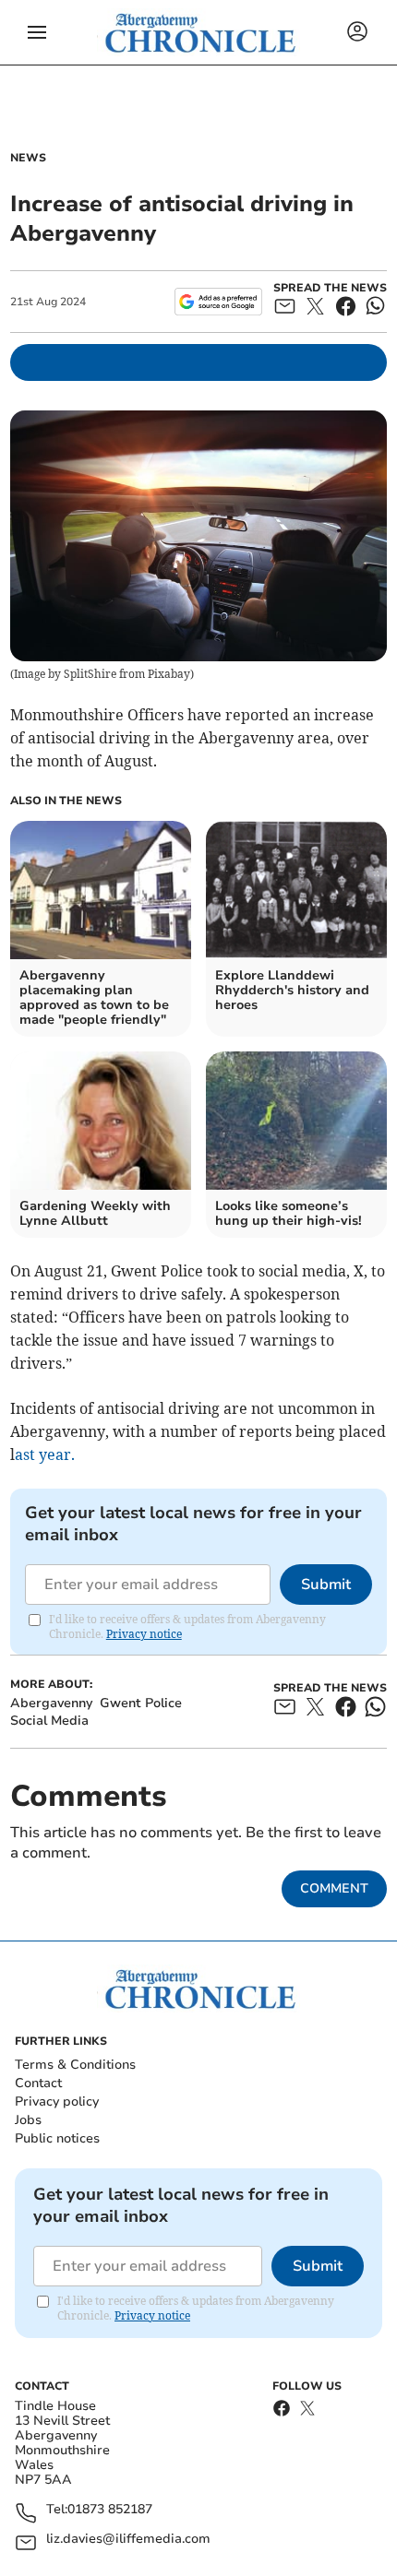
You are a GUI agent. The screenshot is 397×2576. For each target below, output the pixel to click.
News (28, 158)
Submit (326, 1585)
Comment (334, 1888)
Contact (38, 2083)
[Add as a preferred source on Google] (218, 302)
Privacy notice (144, 1634)
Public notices (57, 2138)
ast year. (45, 1454)
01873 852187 (110, 2510)
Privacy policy (57, 2101)
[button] (37, 32)
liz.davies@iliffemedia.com (128, 2540)
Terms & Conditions (75, 2065)
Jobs (28, 2120)
